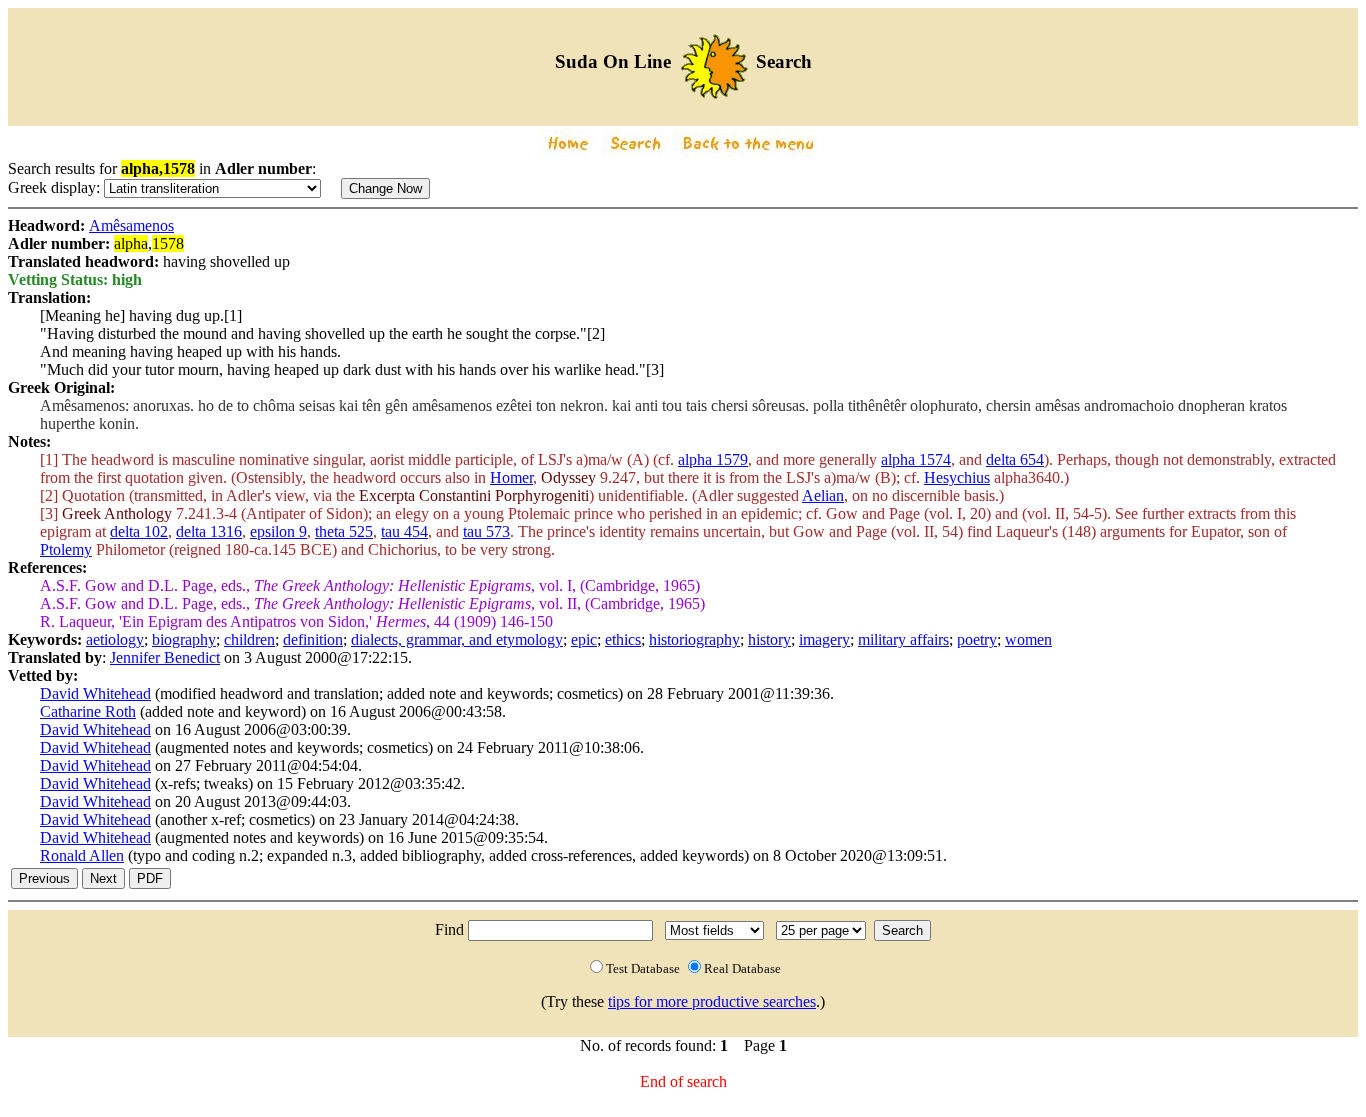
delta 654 (1015, 459)
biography (184, 639)
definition (313, 639)
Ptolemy (66, 549)
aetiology (115, 639)
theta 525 (344, 531)
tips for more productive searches (712, 1001)
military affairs (903, 639)
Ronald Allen (82, 855)
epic (584, 639)
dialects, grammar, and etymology (457, 639)
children (249, 639)
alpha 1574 (916, 459)
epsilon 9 (278, 531)
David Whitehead (95, 693)
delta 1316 (209, 531)
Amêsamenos (131, 225)
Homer (511, 477)
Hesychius (957, 477)
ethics (623, 639)
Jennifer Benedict (165, 657)
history (769, 639)
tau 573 (486, 531)
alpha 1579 (713, 459)
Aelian (823, 495)
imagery (824, 639)
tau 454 (404, 531)
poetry (977, 639)
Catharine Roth (88, 711)
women (1028, 639)
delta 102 (139, 531)
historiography (694, 639)
